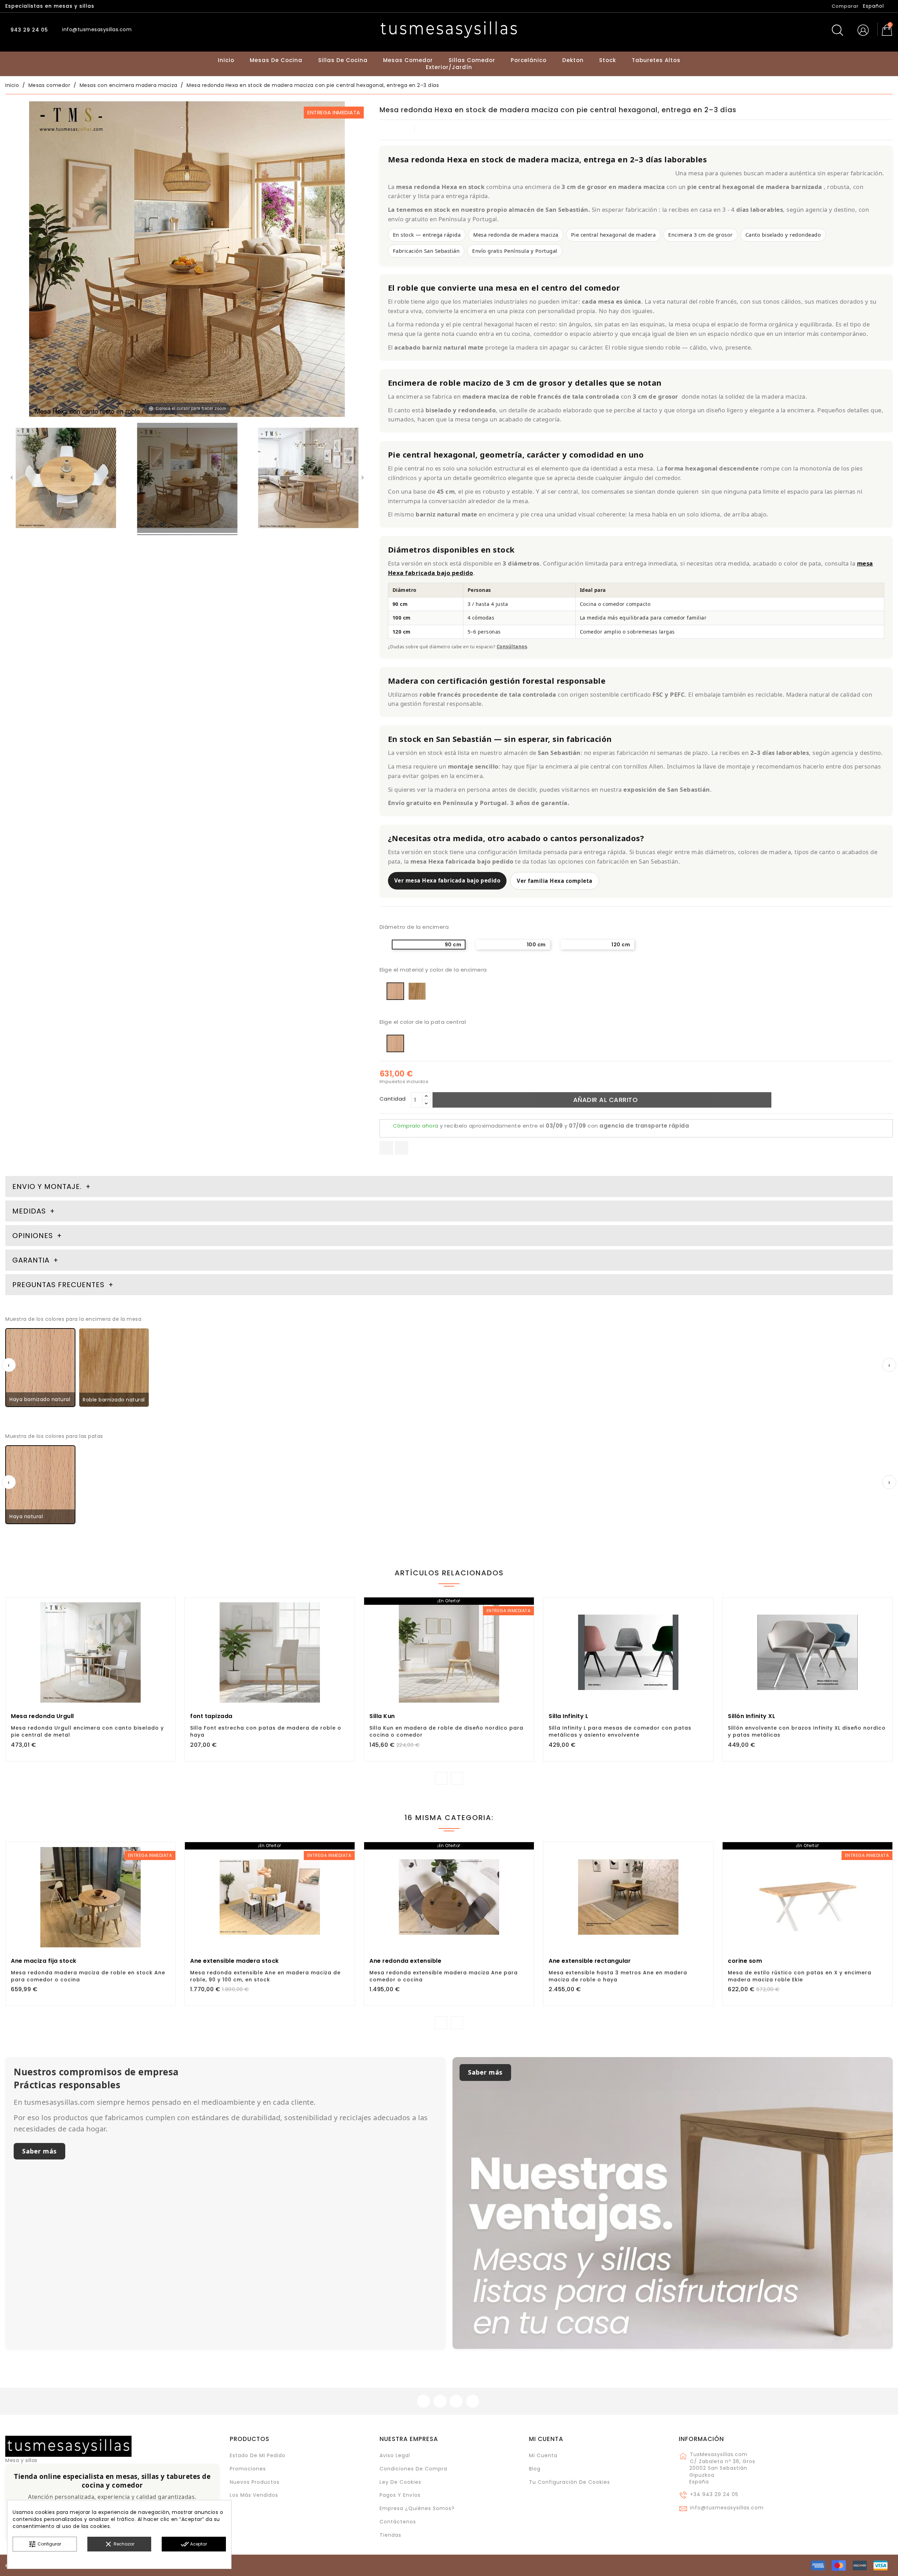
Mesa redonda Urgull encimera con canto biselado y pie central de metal (87, 1731)
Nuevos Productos (255, 2482)
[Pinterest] (401, 1148)
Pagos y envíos (400, 2495)
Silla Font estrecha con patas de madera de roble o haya (266, 1731)
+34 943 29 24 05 (714, 2494)
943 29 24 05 (28, 30)
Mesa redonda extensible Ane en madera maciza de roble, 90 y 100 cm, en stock (265, 1976)
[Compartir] (386, 1148)
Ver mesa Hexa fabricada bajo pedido (447, 880)
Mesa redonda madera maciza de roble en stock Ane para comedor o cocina (88, 1976)
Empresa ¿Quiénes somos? (417, 2508)
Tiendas (390, 2535)
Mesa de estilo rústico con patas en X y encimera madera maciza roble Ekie (800, 1976)
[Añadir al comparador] (91, 1673)
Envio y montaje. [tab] (47, 1186)
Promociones (248, 2469)
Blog (535, 2469)
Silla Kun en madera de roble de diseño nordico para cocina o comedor (446, 1731)
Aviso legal (395, 2455)
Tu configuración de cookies (569, 2482)
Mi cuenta (546, 2439)
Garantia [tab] (32, 1260)
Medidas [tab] (29, 1211)
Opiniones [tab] (34, 1236)
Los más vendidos (254, 2495)
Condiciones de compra (413, 2469)
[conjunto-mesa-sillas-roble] (308, 479)
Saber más (39, 2151)
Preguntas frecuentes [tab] (59, 1285)
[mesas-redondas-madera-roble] (187, 479)
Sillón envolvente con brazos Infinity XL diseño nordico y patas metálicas (807, 1731)
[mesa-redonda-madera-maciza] (66, 479)
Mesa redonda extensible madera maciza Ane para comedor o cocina (444, 1976)
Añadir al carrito (606, 1100)
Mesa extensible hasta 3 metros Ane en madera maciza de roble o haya (618, 1976)
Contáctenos (398, 2522)
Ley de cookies (400, 2482)
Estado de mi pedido (258, 2455)
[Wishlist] (167, 1607)
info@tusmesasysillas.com (727, 2508)
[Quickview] (106, 1672)
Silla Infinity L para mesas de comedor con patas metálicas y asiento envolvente (620, 1731)
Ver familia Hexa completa (555, 881)
